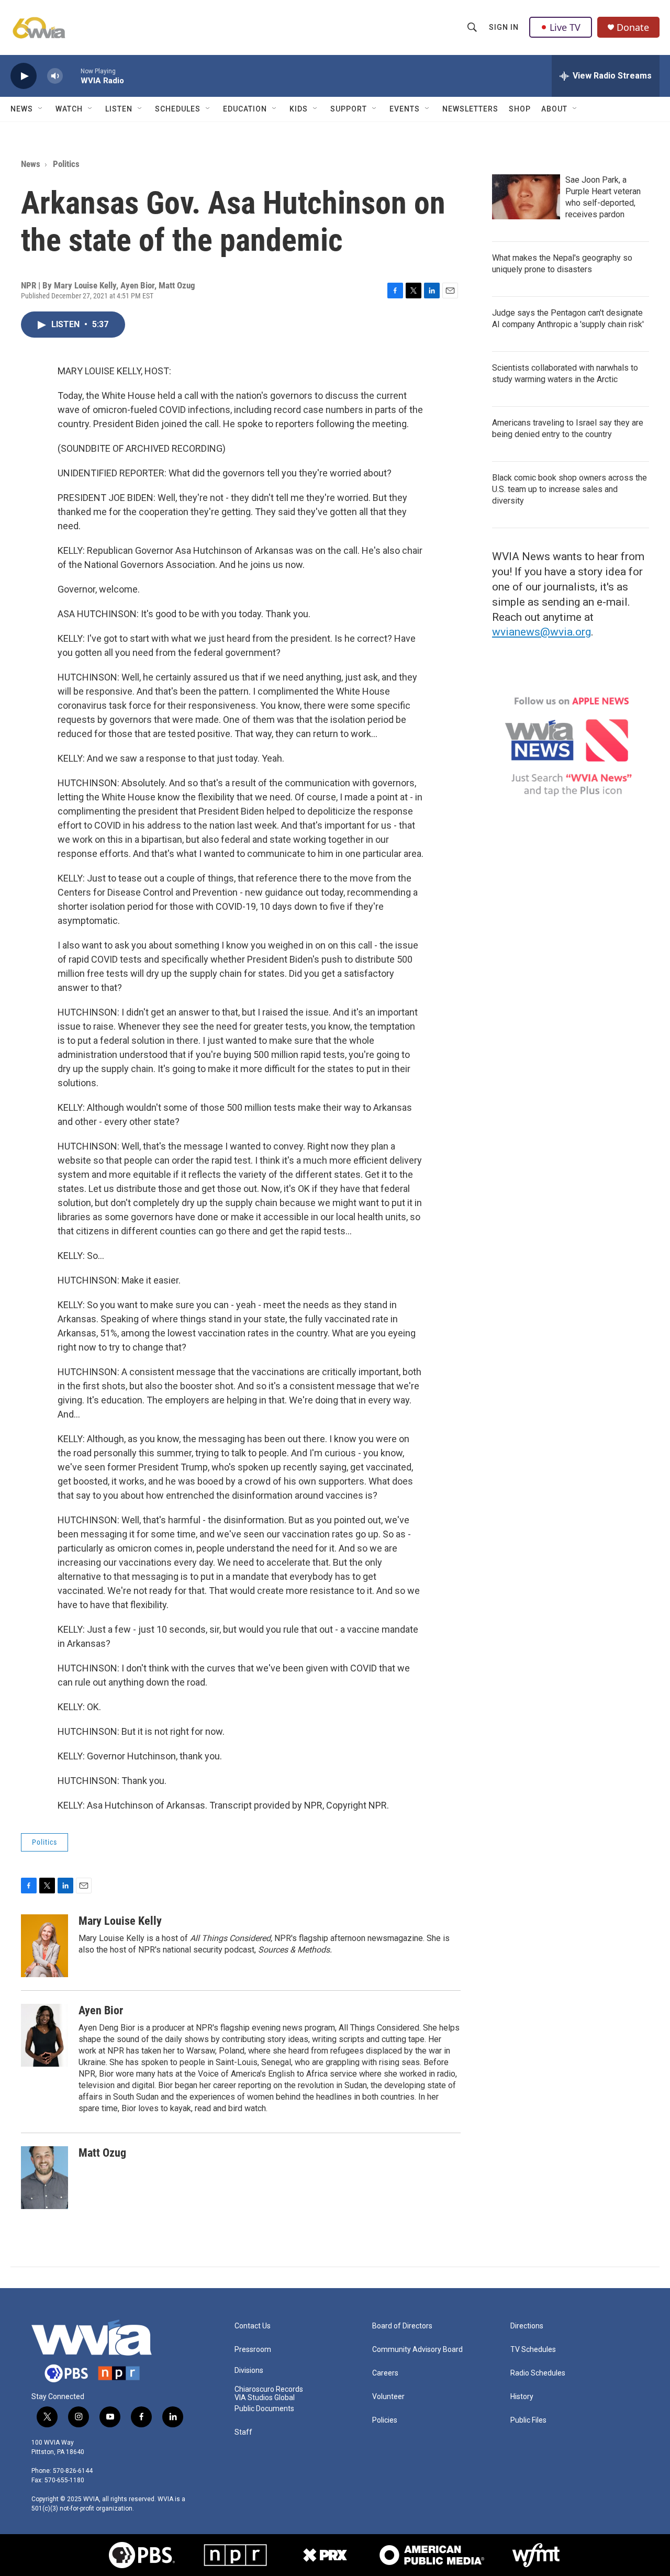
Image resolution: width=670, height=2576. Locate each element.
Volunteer (388, 2397)
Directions (527, 2326)
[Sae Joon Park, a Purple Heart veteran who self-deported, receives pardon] (526, 197)
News (22, 109)
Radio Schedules (538, 2373)
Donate (633, 27)
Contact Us (253, 2326)
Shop (520, 109)
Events (405, 109)
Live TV (565, 27)
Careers (385, 2373)
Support (349, 109)
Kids (299, 109)
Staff (243, 2432)
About (554, 109)
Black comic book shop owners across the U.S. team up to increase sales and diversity (569, 489)
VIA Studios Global (265, 2398)
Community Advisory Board (417, 2350)
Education (245, 109)
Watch (69, 109)
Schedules (178, 109)
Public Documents (264, 2409)
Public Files (528, 2420)
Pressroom (253, 2350)
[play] (24, 76)
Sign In (504, 27)
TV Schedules (533, 2350)
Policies (385, 2420)
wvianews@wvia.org (541, 632)
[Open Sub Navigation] (41, 109)
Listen (119, 109)
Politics (66, 164)
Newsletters (470, 109)
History (522, 2397)
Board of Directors (402, 2326)
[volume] (55, 76)
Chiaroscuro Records (269, 2389)
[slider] (72, 76)
